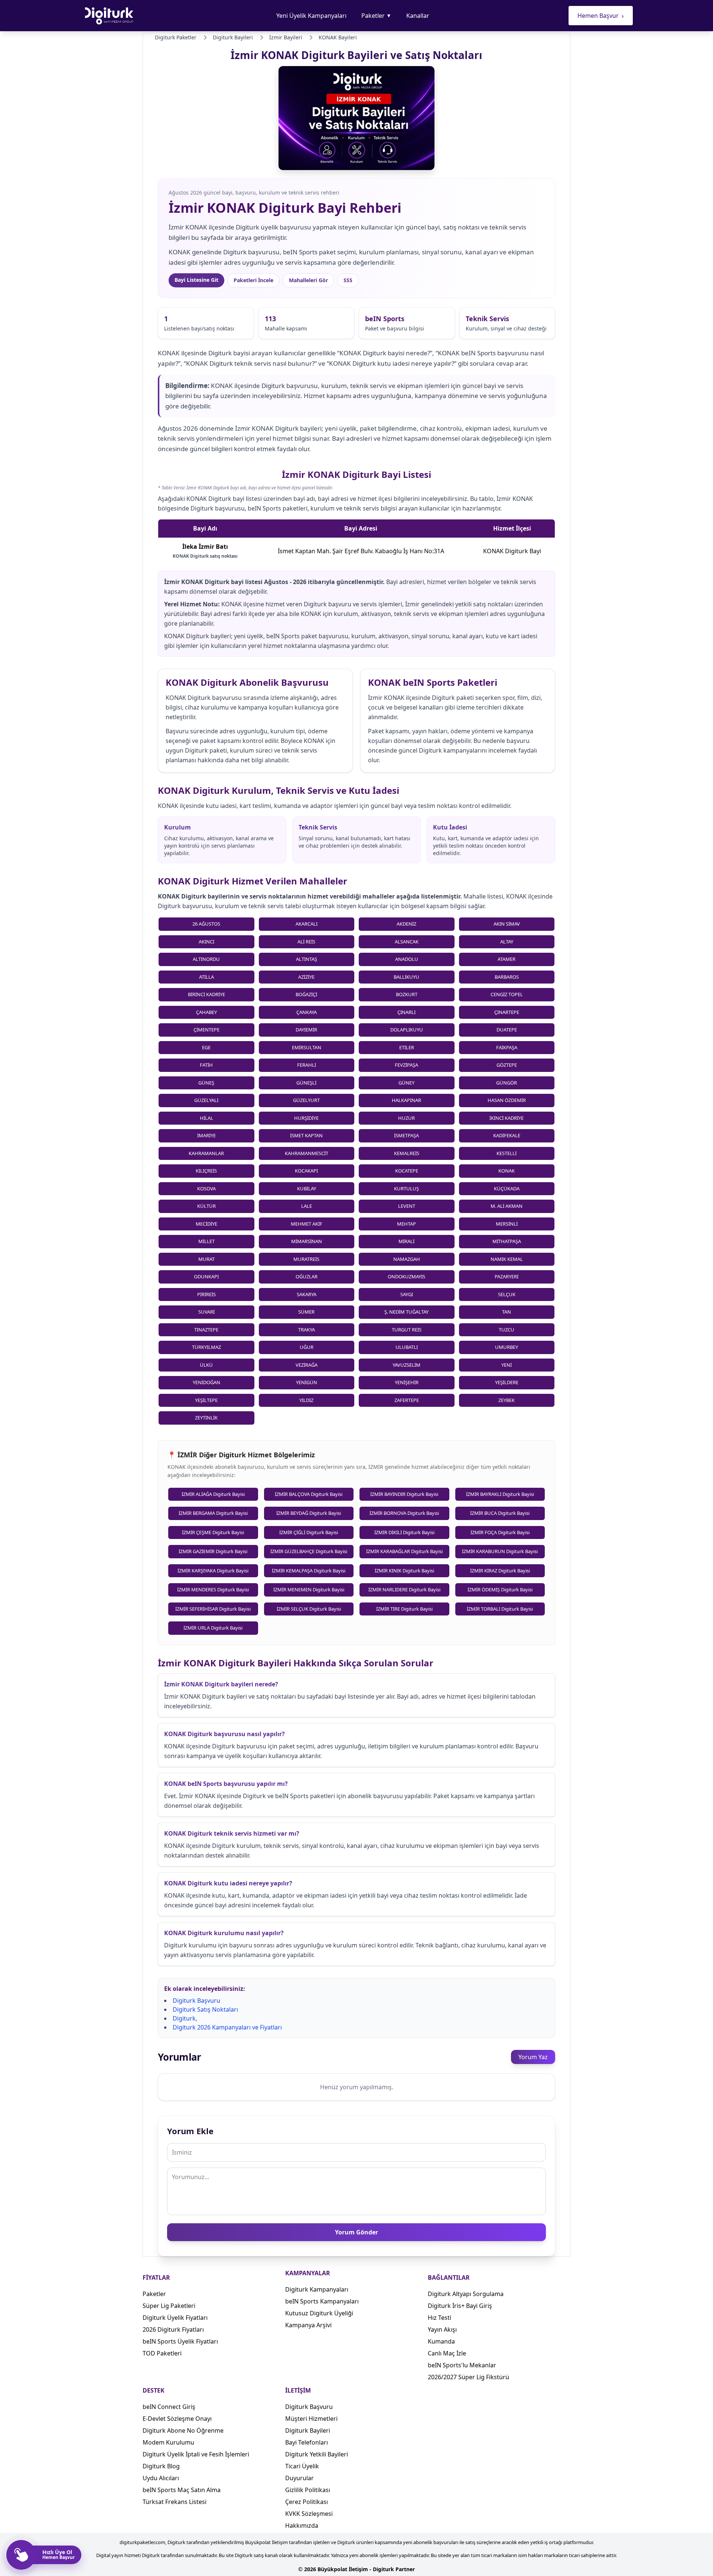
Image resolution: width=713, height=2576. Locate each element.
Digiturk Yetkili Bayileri (317, 2454)
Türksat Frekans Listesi (175, 2502)
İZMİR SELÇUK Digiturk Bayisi (309, 1609)
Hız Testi (439, 2318)
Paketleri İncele (253, 280)
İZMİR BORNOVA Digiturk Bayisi (404, 1513)
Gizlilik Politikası (308, 2490)
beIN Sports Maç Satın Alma (182, 2490)
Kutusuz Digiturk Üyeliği (319, 2313)
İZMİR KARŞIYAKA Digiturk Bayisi (213, 1571)
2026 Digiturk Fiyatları (173, 2329)
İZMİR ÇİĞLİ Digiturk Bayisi (309, 1532)
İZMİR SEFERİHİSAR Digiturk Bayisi (213, 1609)
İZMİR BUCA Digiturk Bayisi (500, 1513)
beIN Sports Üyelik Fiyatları (180, 2341)
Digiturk (184, 2018)
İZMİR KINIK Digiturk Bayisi (404, 1571)
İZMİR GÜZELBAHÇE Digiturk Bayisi (309, 1551)
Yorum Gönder (356, 2232)
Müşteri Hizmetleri (311, 2419)
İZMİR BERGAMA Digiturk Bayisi (213, 1513)
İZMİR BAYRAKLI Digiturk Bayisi (500, 1494)
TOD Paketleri (162, 2353)
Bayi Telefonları (307, 2442)
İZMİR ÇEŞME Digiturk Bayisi (213, 1532)
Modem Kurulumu (168, 2442)
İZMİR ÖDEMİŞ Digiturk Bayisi (500, 1589)
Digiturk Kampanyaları (317, 2289)
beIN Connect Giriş (169, 2407)
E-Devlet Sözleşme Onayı (177, 2419)
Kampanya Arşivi (308, 2325)
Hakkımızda (302, 2526)
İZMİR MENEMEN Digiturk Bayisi (309, 1589)
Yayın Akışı (442, 2329)
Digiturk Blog (161, 2466)
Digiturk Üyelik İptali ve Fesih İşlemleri (196, 2454)
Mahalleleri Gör (308, 280)
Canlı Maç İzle (447, 2353)
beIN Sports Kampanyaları (322, 2301)
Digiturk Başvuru (196, 2001)
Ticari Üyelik (302, 2466)
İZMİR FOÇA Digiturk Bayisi (500, 1532)
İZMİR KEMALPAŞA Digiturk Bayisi (309, 1571)
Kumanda (441, 2341)
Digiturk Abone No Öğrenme (183, 2430)
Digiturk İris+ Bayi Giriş (460, 2306)
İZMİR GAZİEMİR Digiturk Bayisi (213, 1551)
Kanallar (418, 16)
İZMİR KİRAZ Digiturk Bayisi (500, 1571)
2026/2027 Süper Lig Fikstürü (468, 2377)
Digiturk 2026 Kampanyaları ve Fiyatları (227, 2027)
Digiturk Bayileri (308, 2430)
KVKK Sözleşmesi (309, 2514)
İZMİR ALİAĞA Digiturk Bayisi (213, 1494)
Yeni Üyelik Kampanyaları (311, 16)
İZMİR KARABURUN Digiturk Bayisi (500, 1551)
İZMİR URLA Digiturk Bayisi (213, 1628)
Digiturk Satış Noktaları (205, 2009)
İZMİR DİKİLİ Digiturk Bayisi (404, 1532)
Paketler (376, 16)
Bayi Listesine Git (196, 280)
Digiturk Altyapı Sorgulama (466, 2294)
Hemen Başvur (601, 16)
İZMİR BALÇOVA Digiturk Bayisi (309, 1494)
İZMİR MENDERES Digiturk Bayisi (213, 1589)
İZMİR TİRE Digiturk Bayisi (404, 1609)
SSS (348, 280)
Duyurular (299, 2478)
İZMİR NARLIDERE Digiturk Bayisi (404, 1589)
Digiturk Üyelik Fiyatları (175, 2318)
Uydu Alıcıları (161, 2478)
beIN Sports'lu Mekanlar (462, 2365)
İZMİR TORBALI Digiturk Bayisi (500, 1609)
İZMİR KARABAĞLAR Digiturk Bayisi (404, 1551)
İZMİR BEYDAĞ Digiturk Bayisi (309, 1513)
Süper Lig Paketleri (169, 2306)
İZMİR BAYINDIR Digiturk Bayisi (404, 1494)
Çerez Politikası (307, 2502)
